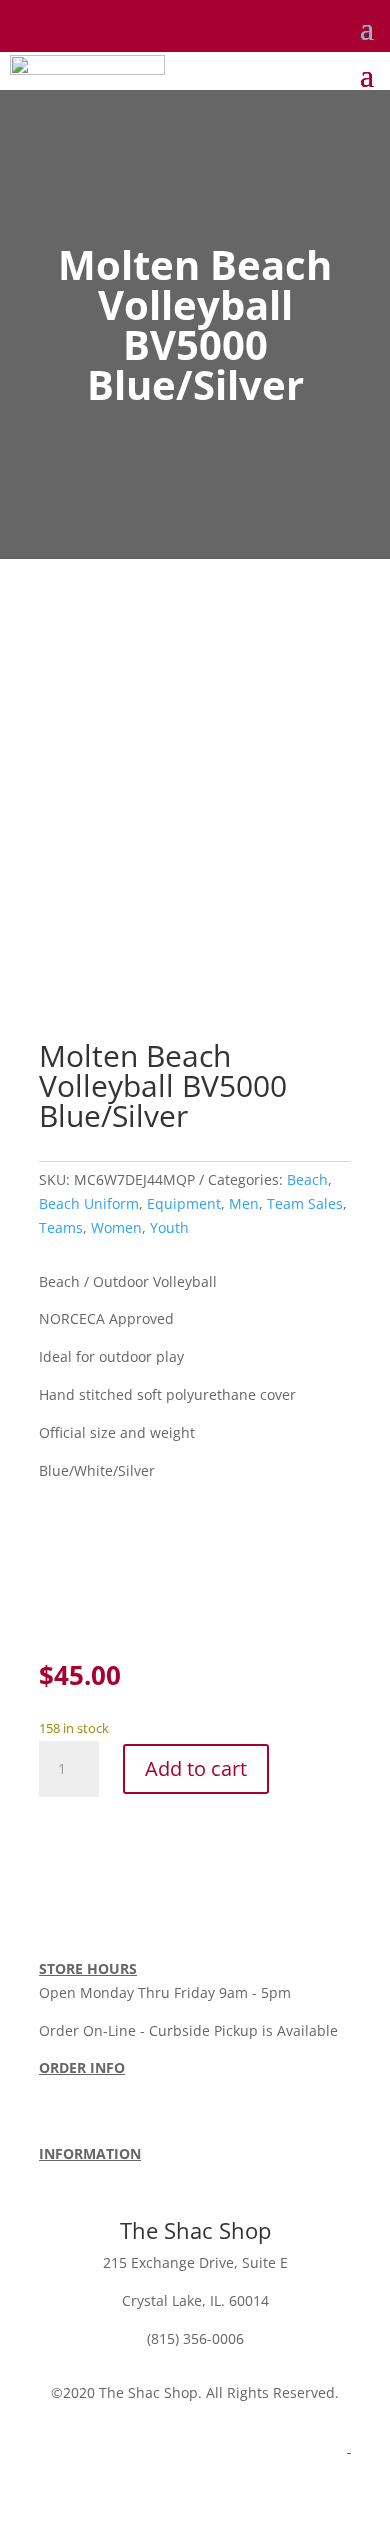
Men (244, 1203)
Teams (61, 1227)
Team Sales (305, 1203)
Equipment (184, 1203)
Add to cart (196, 1768)
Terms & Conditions (105, 2115)
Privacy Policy (157, 2177)
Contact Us (251, 2177)
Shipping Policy (185, 2091)
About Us (69, 2177)
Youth (169, 1227)
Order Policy (80, 2091)
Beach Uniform (89, 1203)
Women (116, 1227)
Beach (307, 1179)
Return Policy (293, 2091)
